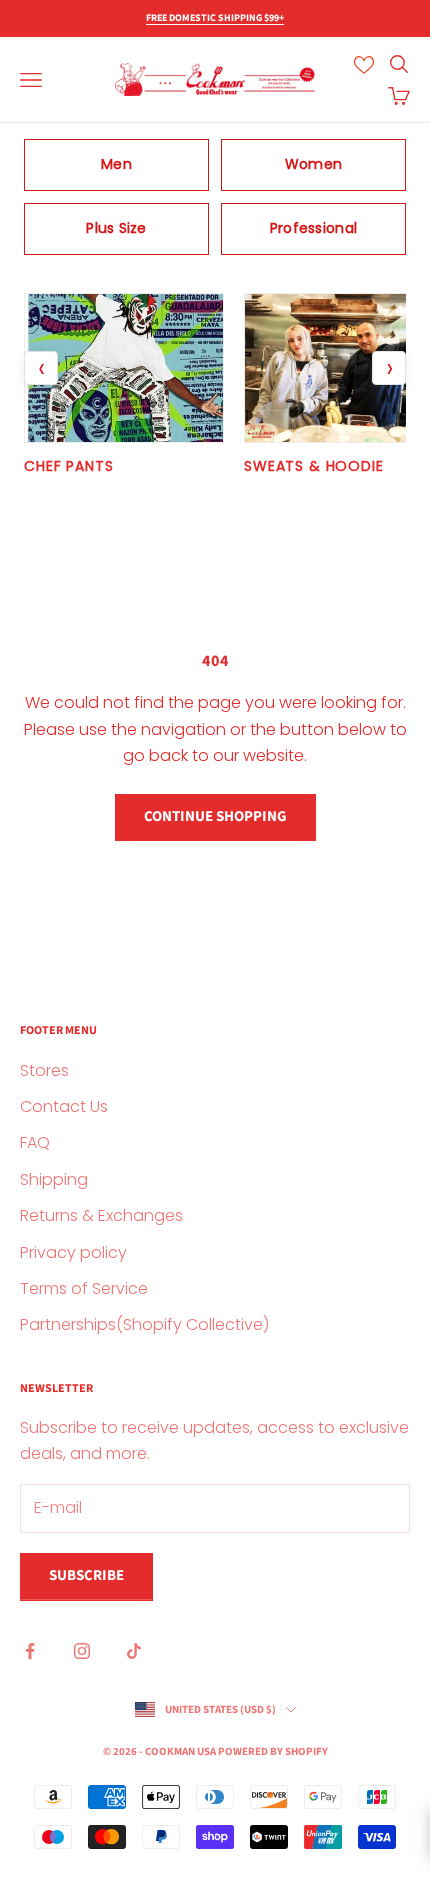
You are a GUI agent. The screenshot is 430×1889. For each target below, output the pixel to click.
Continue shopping (215, 816)
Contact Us (64, 1106)
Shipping (54, 1179)
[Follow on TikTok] (134, 1651)
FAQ (35, 1142)
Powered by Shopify (273, 1751)
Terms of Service (84, 1288)
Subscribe (86, 1575)
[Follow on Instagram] (82, 1651)
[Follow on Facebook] (30, 1651)
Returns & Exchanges (101, 1215)
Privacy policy (73, 1252)
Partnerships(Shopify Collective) (144, 1324)
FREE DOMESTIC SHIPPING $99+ (215, 18)
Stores (44, 1070)
